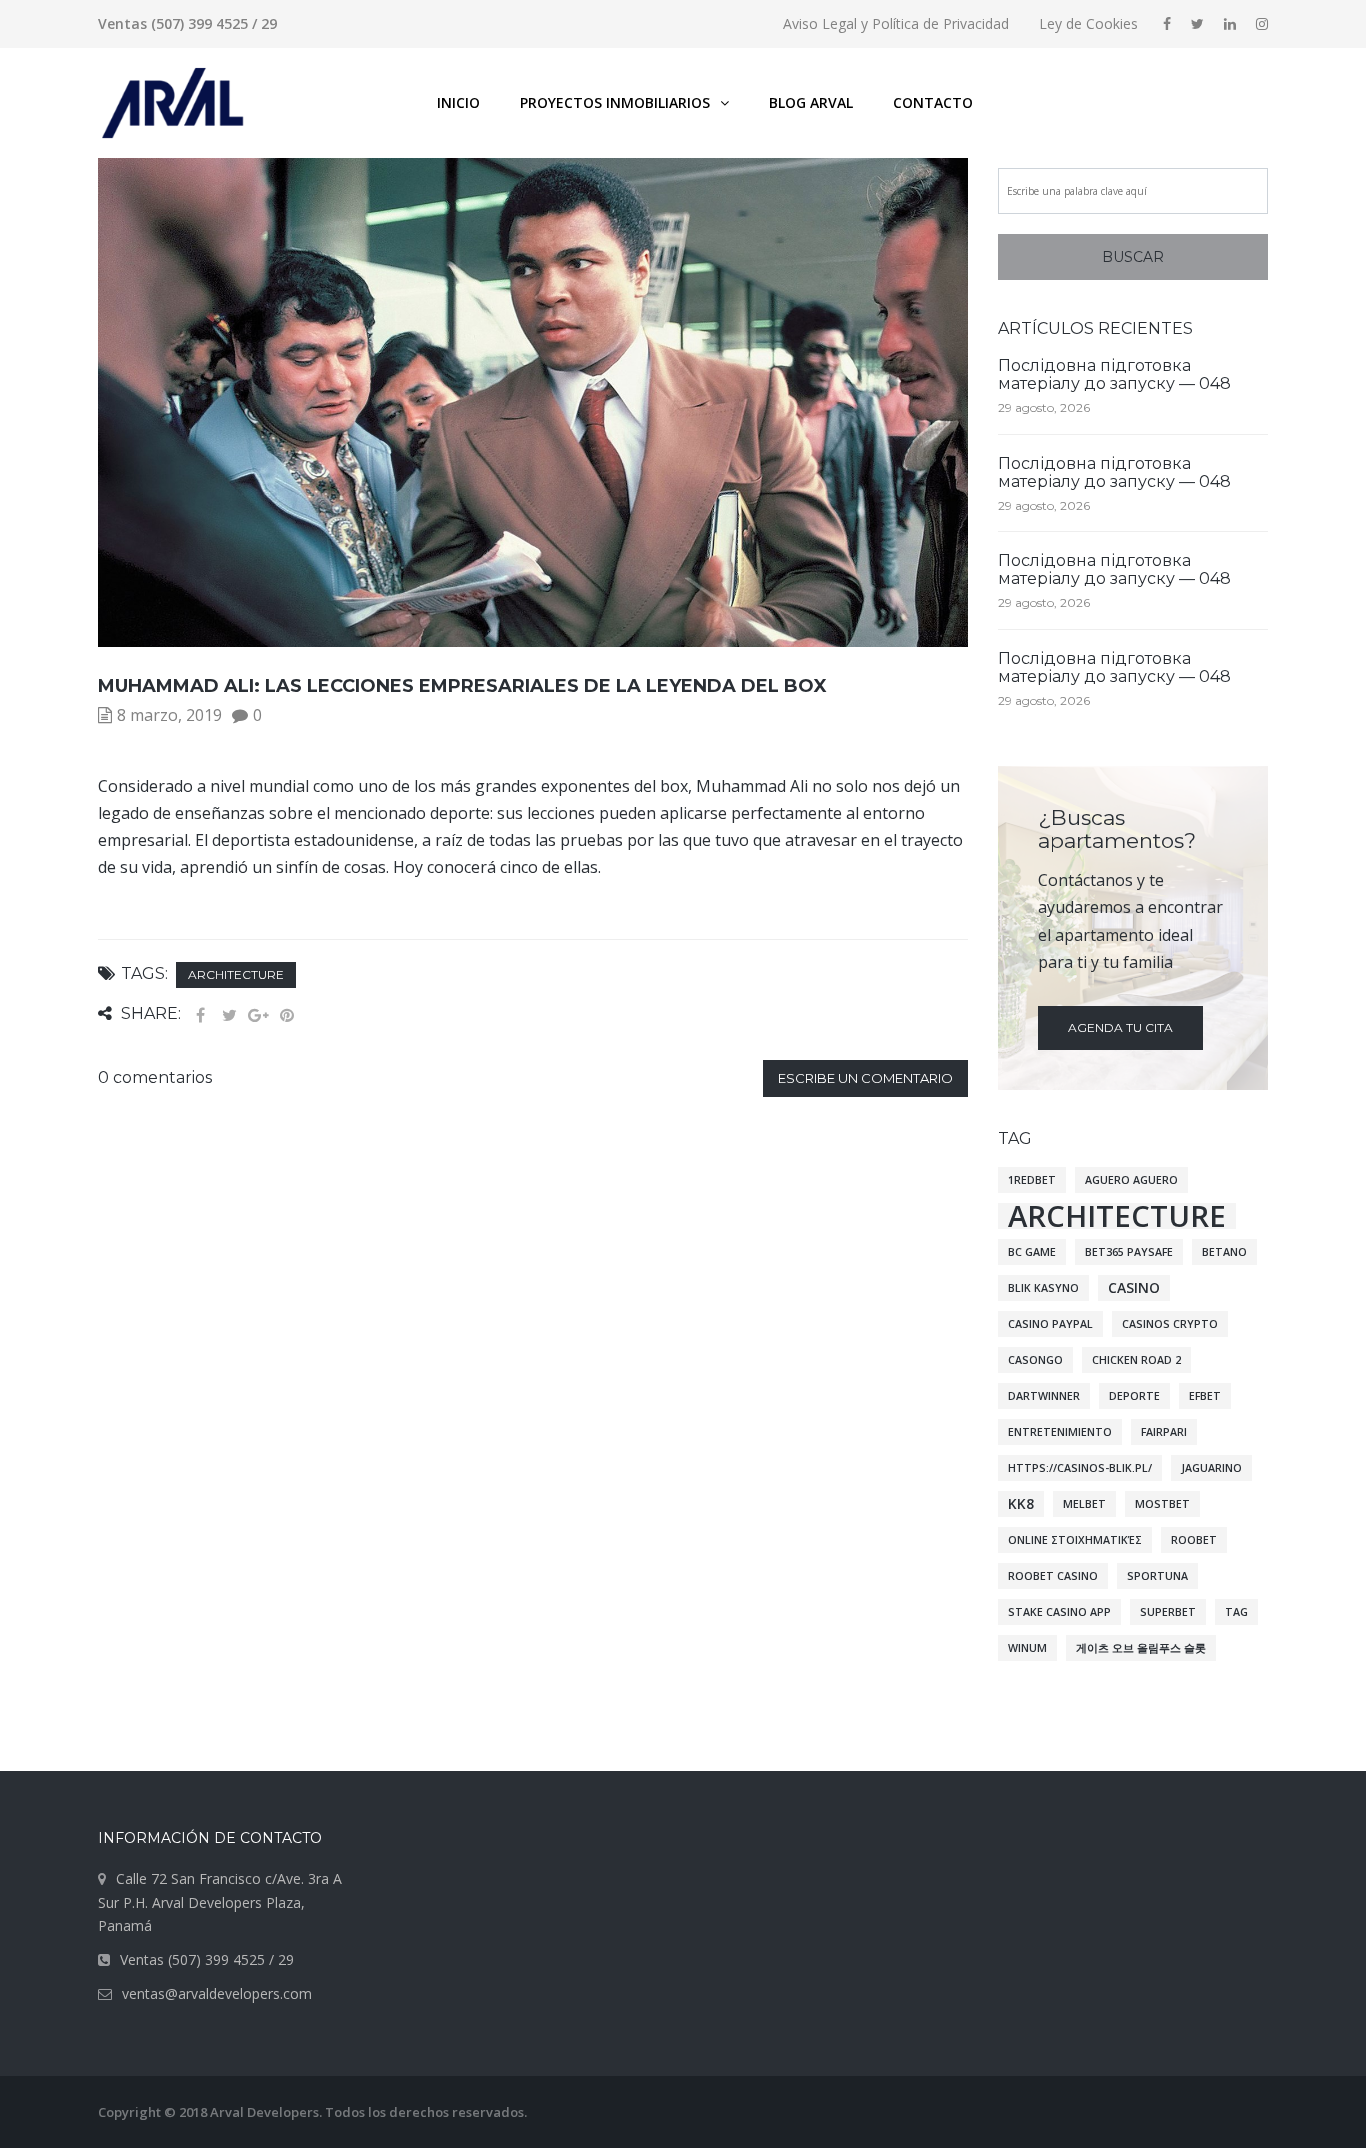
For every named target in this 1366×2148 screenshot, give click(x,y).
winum (1027, 1648)
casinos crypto (1170, 1324)
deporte (1134, 1396)
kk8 (1021, 1503)
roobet (1194, 1540)
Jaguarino (1211, 1468)
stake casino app (1059, 1612)
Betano (1224, 1252)
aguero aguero (1131, 1180)
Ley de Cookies (1088, 23)
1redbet (1032, 1180)
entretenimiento (1060, 1432)
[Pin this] (287, 1015)
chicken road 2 (1136, 1360)
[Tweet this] (229, 1015)
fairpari (1164, 1432)
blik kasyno (1043, 1288)
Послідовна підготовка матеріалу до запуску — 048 (1114, 374)
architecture (236, 974)
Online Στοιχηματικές (1075, 1540)
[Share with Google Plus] (258, 1015)
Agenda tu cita (1120, 1027)
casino (1134, 1287)
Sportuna (1157, 1576)
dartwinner (1044, 1396)
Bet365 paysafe (1129, 1252)
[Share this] (200, 1015)
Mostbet (1162, 1504)
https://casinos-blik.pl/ (1080, 1468)
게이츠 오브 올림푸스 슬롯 (1141, 1648)
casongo (1035, 1360)
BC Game (1032, 1252)
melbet (1084, 1504)
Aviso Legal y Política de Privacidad (896, 23)
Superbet (1168, 1612)
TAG (1236, 1612)
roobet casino (1053, 1576)
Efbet (1205, 1396)
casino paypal (1050, 1324)
